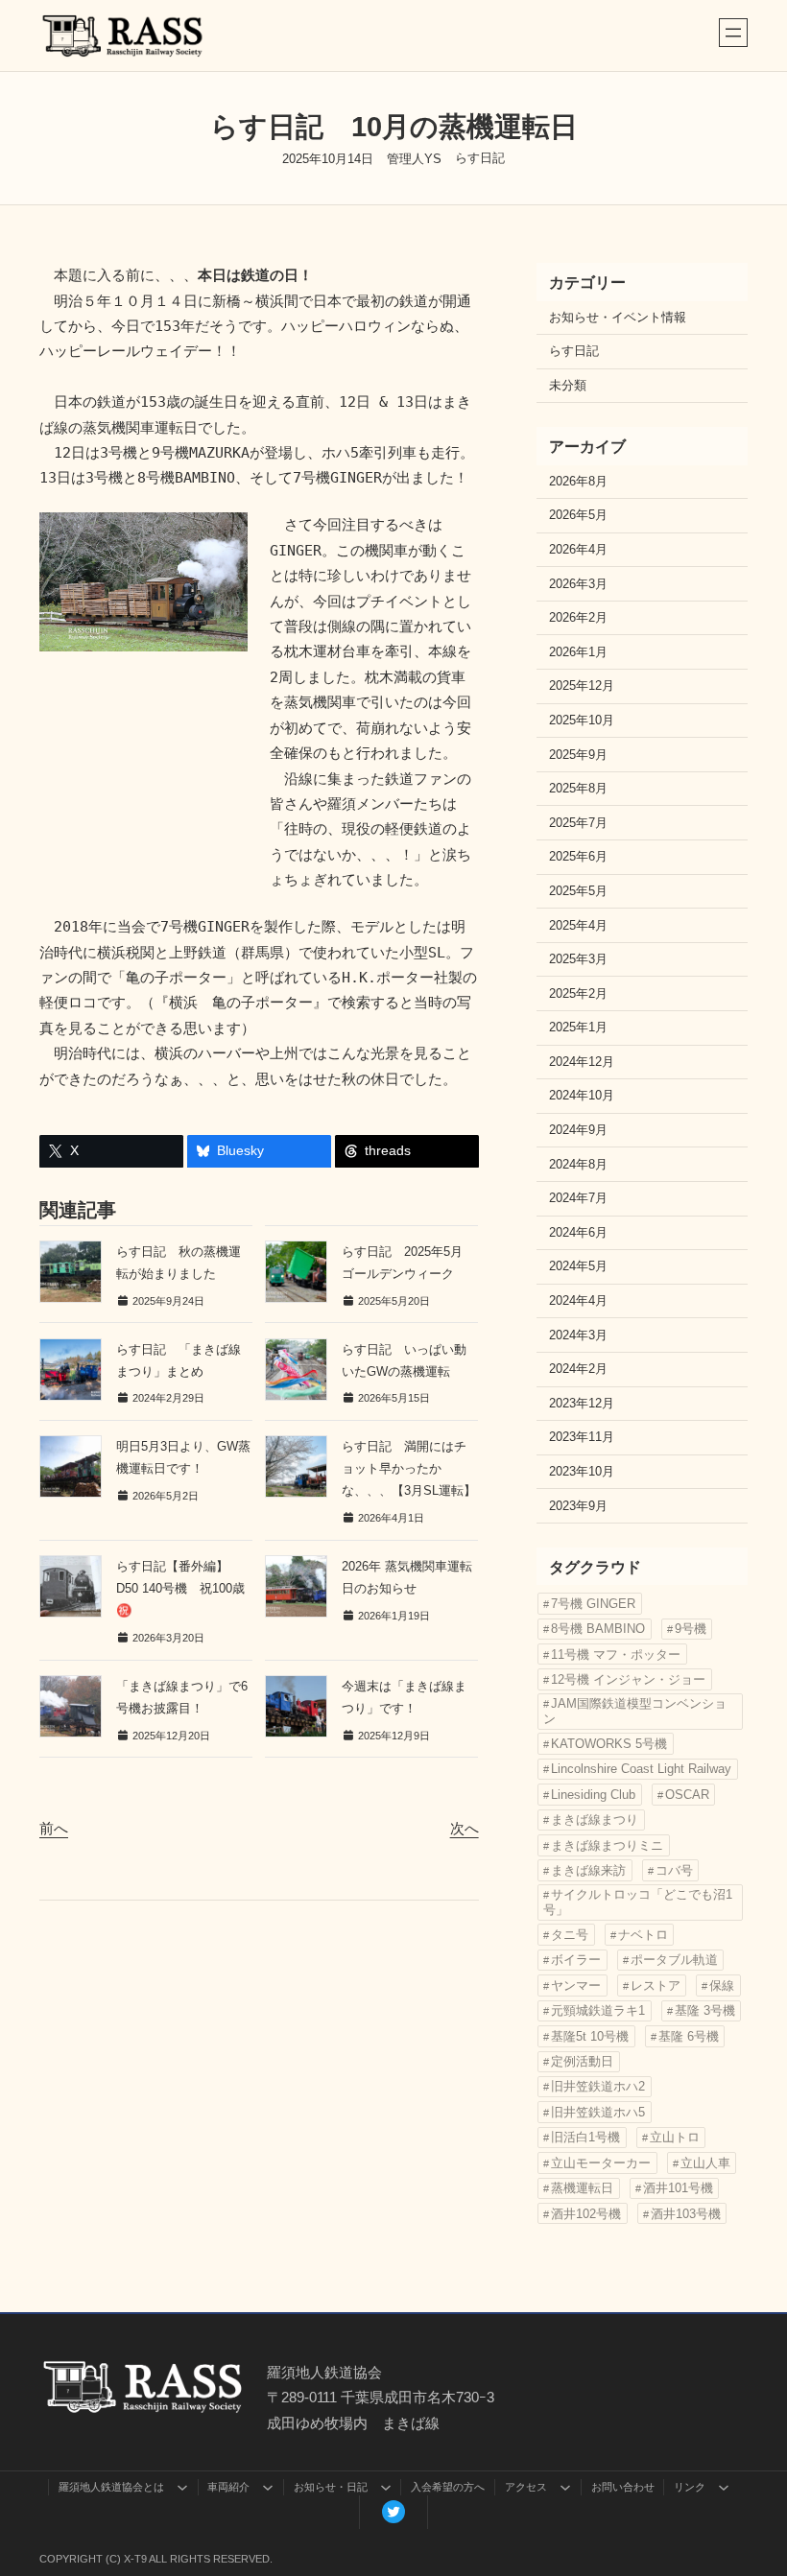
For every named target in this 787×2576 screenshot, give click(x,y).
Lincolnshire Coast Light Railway (641, 1769)
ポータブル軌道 (674, 1960)
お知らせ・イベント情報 (618, 318)
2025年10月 (582, 721)
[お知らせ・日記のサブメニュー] (386, 2487)
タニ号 (570, 1935)
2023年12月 (582, 1404)
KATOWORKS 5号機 (609, 1744)
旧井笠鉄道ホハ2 (598, 2086)
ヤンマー (576, 1985)
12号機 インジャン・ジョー (628, 1679)
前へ (54, 1828)
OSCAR (687, 1795)
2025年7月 (578, 823)
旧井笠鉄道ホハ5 (598, 2112)
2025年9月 (578, 755)
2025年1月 (578, 1028)
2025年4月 (578, 926)
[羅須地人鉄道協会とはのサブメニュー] (182, 2487)
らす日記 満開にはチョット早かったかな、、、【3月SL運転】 (409, 1468)
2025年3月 (578, 959)
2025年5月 (578, 891)
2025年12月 (582, 686)
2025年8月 (578, 789)
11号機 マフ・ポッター (616, 1654)
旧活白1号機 (585, 2137)
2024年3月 (578, 1335)
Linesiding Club (593, 1795)
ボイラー (576, 1960)
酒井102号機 (586, 2214)
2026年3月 (578, 584)
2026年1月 (578, 652)
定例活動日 (582, 2061)
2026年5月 (578, 515)
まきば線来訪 (588, 1870)
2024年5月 (578, 1266)
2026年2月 (578, 618)
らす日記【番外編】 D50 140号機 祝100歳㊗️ (180, 1588)
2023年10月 (582, 1472)
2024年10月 (582, 1096)
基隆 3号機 (705, 2010)
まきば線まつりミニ (607, 1845)
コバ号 (674, 1870)
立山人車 (705, 2163)
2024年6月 (578, 1233)
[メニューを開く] (733, 33)
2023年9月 (578, 1506)
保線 (722, 1985)
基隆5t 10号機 (590, 2036)
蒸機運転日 (582, 2188)
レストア (656, 1985)
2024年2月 (578, 1369)
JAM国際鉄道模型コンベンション (635, 1711)
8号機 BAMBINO (598, 1629)
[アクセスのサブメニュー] (565, 2487)
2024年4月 (578, 1301)
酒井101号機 (678, 2188)
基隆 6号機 (689, 2036)
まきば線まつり (595, 1820)
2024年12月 (582, 1062)
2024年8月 (578, 1165)
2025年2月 (578, 994)
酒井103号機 (686, 2214)
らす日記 (480, 158)
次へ (465, 1828)
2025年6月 (578, 857)
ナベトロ (643, 1935)
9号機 (691, 1629)
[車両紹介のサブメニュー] (268, 2487)
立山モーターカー (601, 2163)
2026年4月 (578, 550)
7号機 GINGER (593, 1604)
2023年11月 (582, 1437)
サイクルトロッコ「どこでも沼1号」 (638, 1902)
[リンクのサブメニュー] (724, 2487)
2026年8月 (578, 482)
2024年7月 (578, 1198)
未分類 (568, 386)
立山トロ (675, 2137)
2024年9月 (578, 1130)
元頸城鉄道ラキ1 (598, 2010)
